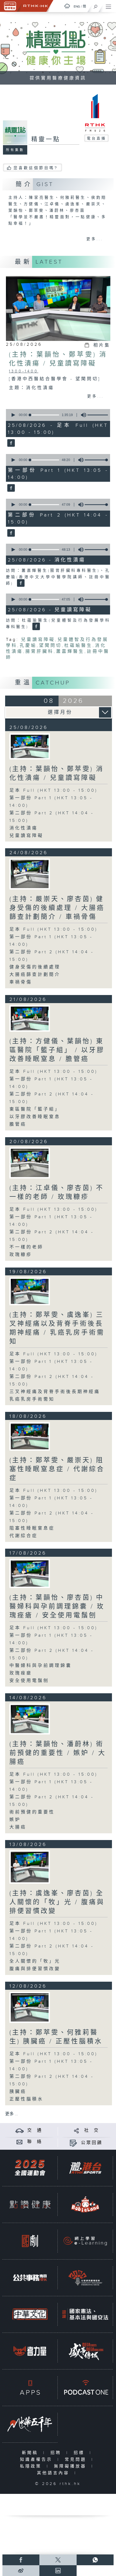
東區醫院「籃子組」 (35, 1109)
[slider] (100, 415)
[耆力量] (30, 2351)
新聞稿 (31, 2453)
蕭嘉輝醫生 (70, 652)
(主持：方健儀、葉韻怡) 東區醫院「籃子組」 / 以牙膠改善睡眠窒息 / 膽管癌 (57, 1050)
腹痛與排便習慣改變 (35, 1969)
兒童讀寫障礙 (38, 640)
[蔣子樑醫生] (30, 2007)
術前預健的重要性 (32, 1812)
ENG (77, 6)
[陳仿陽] (30, 1573)
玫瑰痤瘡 (21, 1673)
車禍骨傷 (21, 982)
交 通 (35, 2130)
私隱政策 (32, 2466)
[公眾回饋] (73, 2143)
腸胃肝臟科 (40, 652)
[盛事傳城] (85, 2351)
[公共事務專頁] (30, 2278)
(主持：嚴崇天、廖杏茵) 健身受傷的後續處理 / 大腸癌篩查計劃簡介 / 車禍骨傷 (57, 908)
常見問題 (77, 2460)
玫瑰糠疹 (21, 1255)
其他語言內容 (54, 2473)
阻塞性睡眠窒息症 (32, 1528)
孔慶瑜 (28, 646)
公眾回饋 (92, 2143)
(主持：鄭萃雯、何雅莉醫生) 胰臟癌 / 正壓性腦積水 (56, 2037)
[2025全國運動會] (30, 2168)
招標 (80, 2453)
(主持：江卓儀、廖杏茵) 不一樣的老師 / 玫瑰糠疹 (57, 1193)
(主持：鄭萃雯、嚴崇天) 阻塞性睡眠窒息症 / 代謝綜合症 (57, 1469)
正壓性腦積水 (26, 2099)
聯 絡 (35, 2142)
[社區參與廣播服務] (85, 2278)
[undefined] (67, 6)
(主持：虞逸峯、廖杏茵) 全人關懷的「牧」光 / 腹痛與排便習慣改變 (57, 1902)
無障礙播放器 (71, 2466)
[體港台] (85, 2168)
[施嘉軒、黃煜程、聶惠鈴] (30, 1163)
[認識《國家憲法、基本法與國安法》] (85, 2314)
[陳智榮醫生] (30, 1291)
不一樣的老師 (26, 1247)
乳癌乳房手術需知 (32, 1399)
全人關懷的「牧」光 (35, 1961)
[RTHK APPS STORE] (30, 2387)
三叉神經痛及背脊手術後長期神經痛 (55, 1392)
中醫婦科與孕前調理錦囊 (41, 1666)
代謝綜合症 (24, 1536)
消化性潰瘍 (24, 828)
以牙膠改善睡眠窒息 (35, 1117)
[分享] (76, 2130)
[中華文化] (30, 2314)
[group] (82, 415)
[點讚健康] (30, 2204)
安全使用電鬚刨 (29, 1681)
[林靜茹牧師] (30, 1867)
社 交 (92, 2130)
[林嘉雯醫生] (30, 1719)
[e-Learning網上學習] (85, 2241)
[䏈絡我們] (20, 2142)
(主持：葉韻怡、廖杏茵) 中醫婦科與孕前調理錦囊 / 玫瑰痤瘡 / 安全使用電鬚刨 (57, 1607)
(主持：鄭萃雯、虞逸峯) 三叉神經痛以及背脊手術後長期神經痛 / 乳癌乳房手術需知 (57, 1328)
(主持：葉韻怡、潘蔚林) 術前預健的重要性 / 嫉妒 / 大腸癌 (58, 1753)
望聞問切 (50, 646)
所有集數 (15, 150)
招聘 (57, 2453)
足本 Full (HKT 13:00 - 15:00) (54, 790)
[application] (57, 415)
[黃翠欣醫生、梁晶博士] (30, 1436)
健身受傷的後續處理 (35, 967)
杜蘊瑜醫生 (78, 646)
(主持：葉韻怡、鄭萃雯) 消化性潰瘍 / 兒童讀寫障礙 (57, 774)
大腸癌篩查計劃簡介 (35, 975)
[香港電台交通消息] (20, 2130)
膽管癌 (18, 1124)
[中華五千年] (30, 2424)
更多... (95, 239)
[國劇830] (30, 2241)
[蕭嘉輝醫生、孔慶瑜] (30, 746)
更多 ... (12, 2114)
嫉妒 (15, 1820)
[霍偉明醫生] (30, 874)
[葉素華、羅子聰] (30, 1018)
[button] (13, 415)
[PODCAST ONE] (85, 2387)
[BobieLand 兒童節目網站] (85, 2204)
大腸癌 (18, 1827)
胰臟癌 (18, 2092)
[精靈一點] (10, 444)
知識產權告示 (37, 2460)
